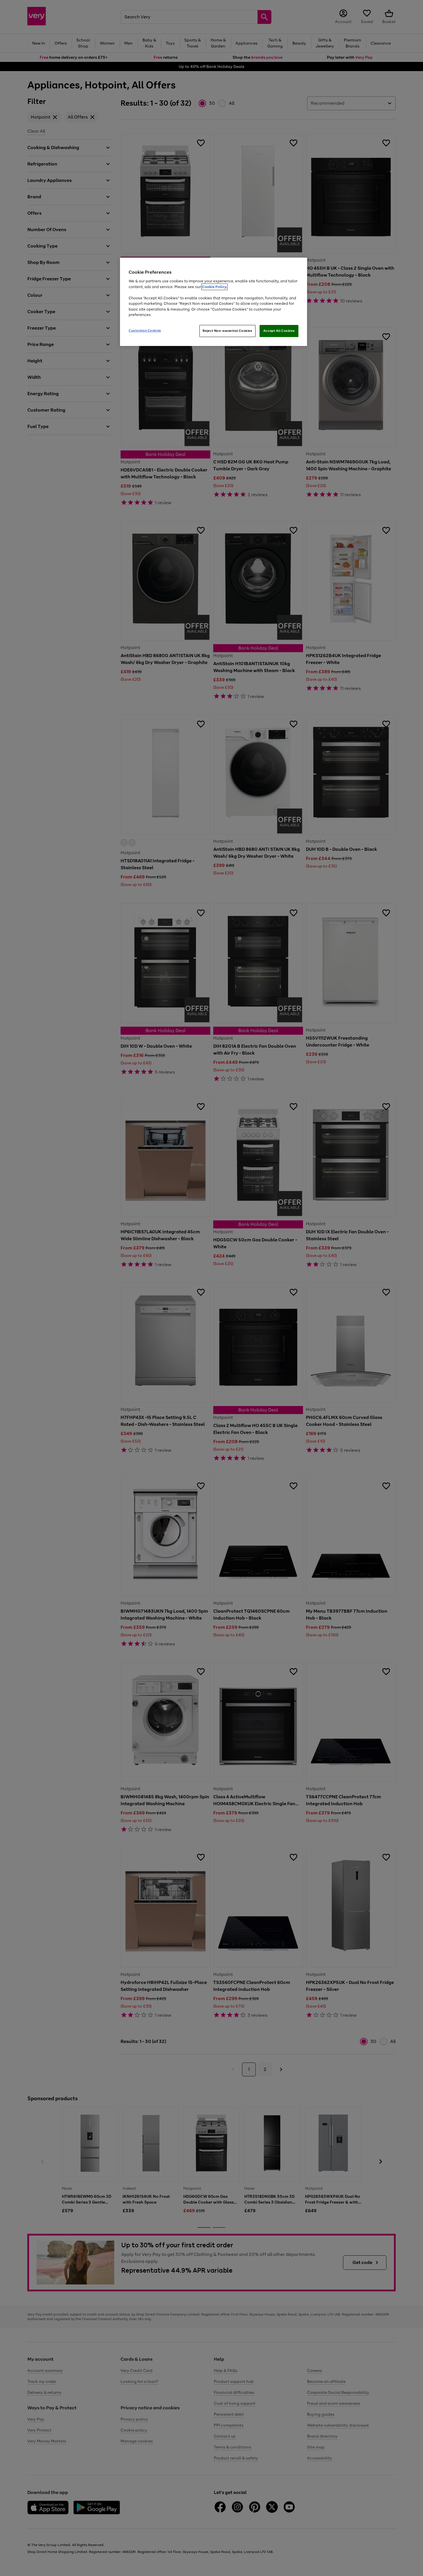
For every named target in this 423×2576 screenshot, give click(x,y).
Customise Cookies (145, 330)
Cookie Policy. (215, 287)
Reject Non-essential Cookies (227, 331)
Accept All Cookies (279, 331)
